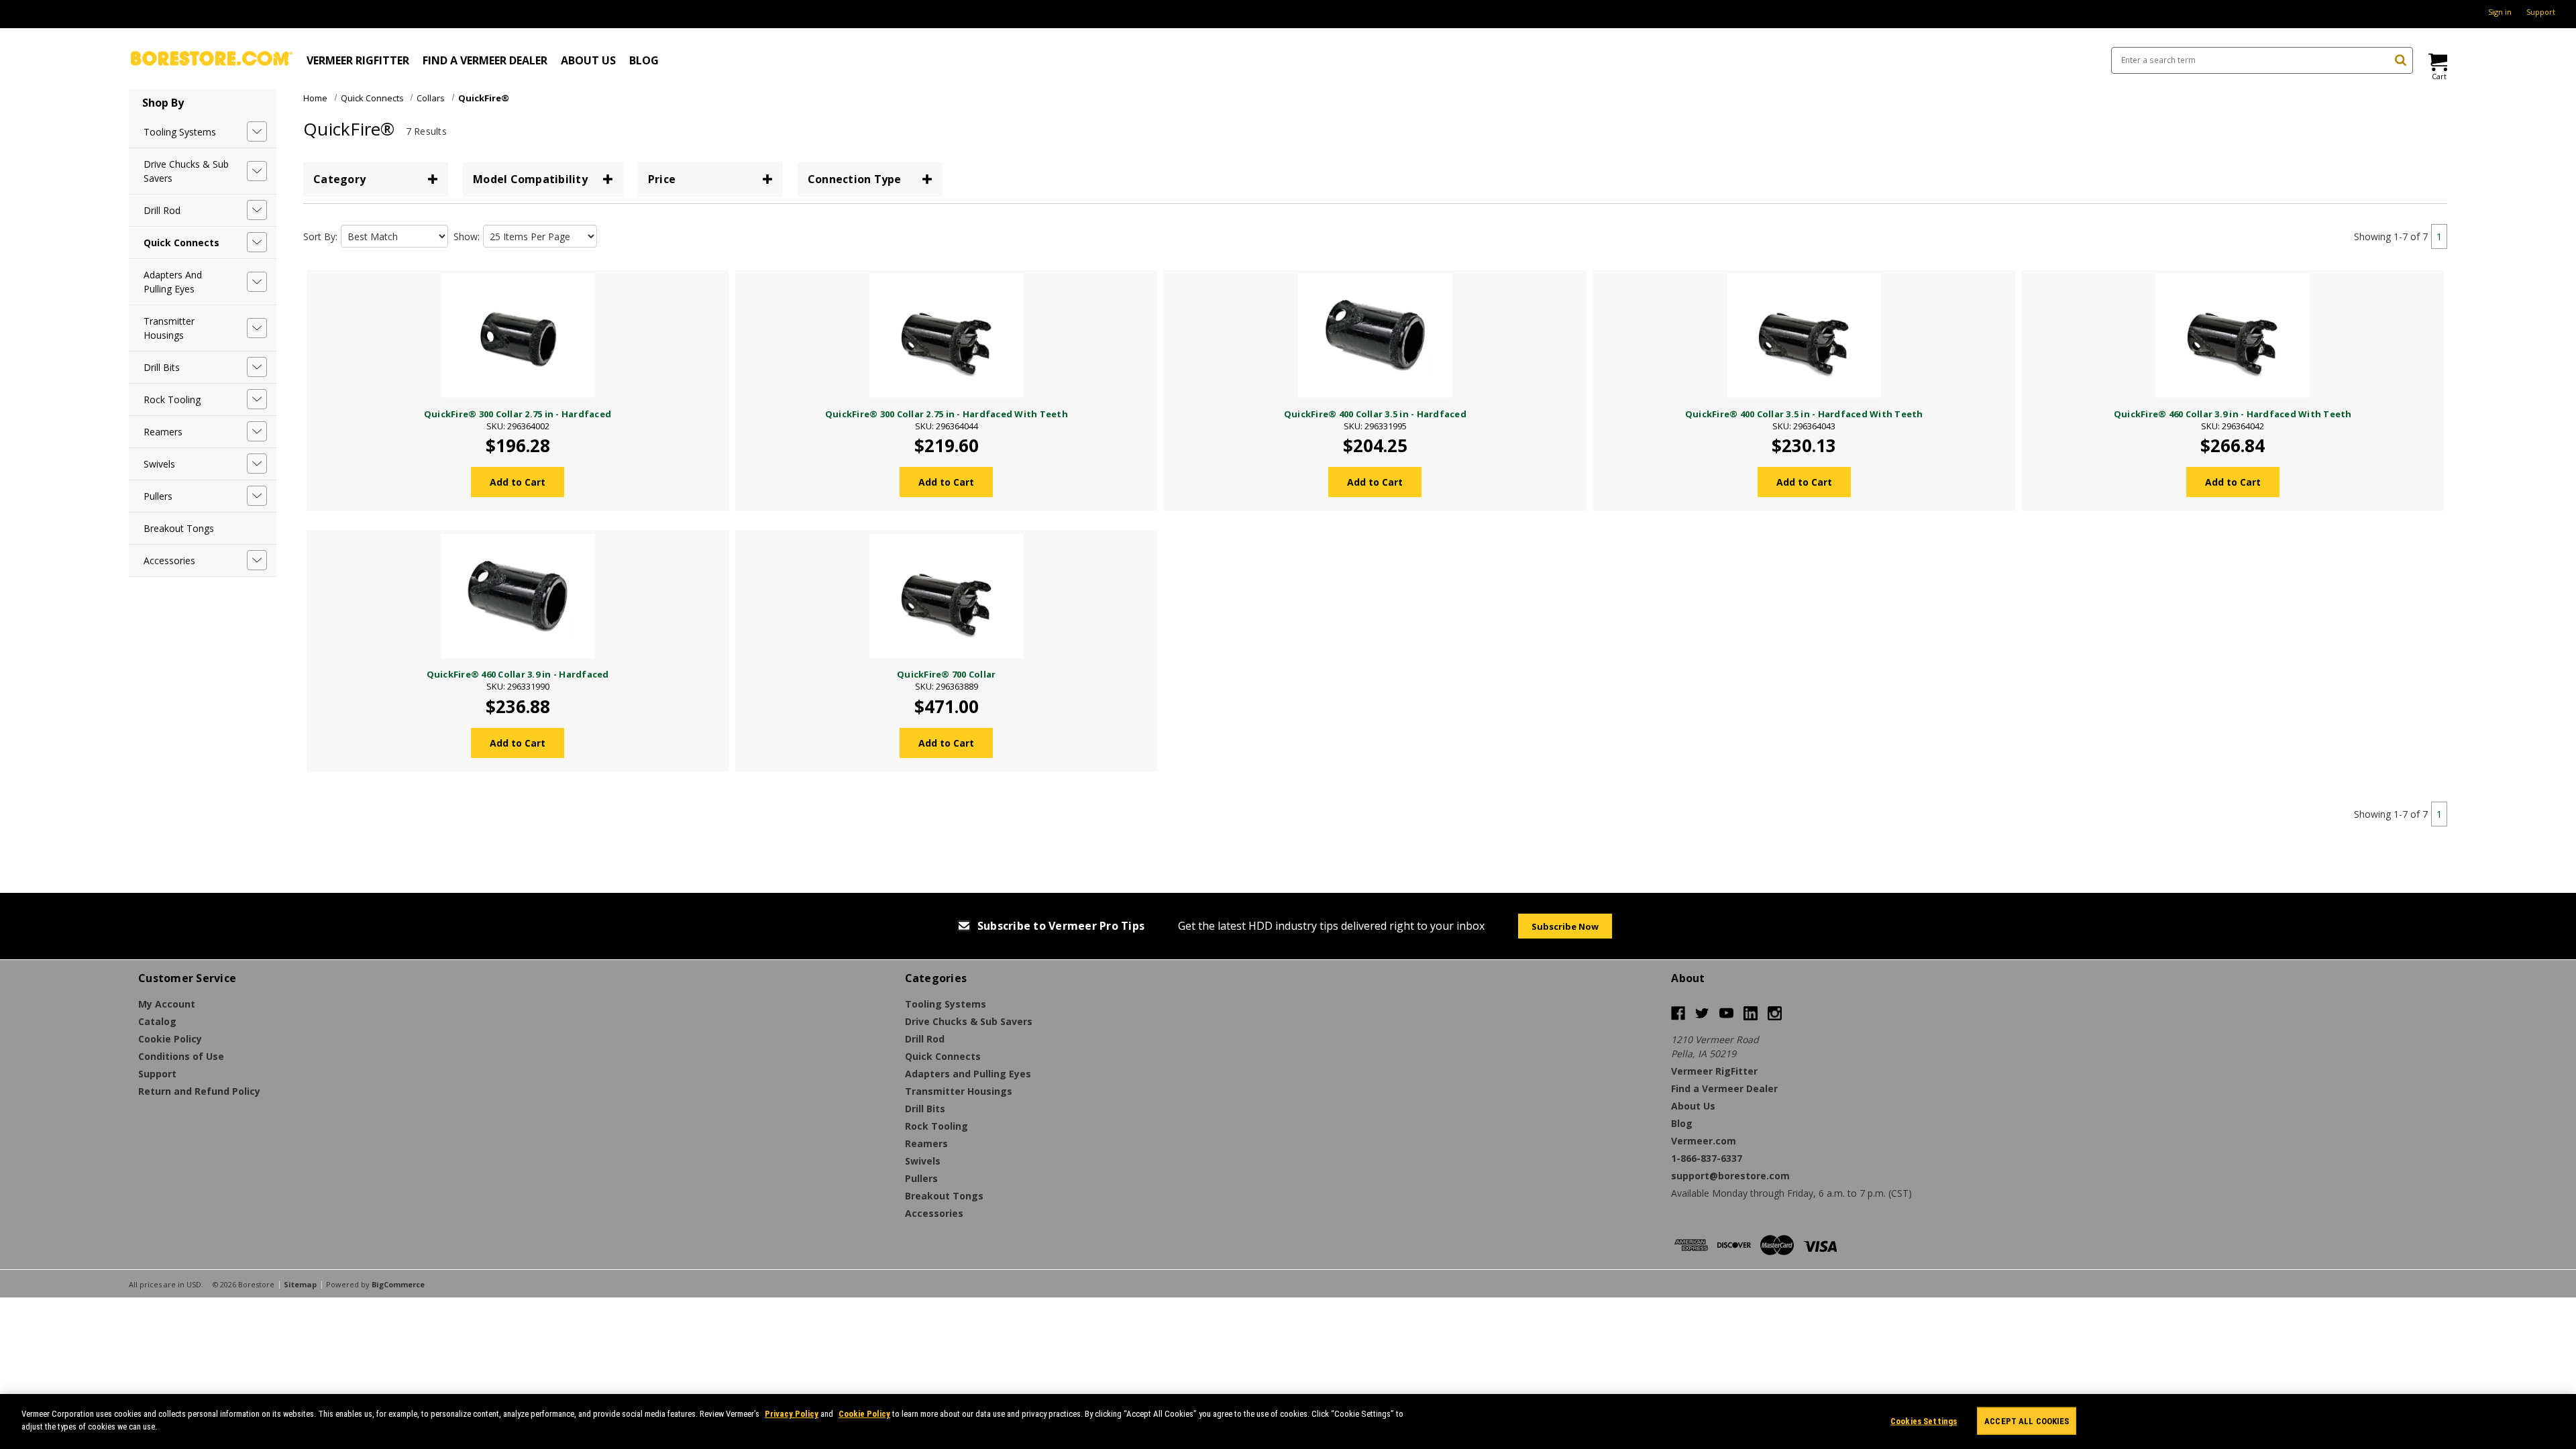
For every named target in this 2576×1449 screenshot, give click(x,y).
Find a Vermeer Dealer (485, 60)
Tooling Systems (180, 132)
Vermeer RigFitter (358, 60)
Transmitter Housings (169, 328)
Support (2541, 12)
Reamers (163, 432)
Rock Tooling (172, 399)
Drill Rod (162, 210)
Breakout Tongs (179, 528)
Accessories (169, 560)
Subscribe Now (1565, 926)
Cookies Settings (1924, 1421)
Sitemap (300, 1284)
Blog (644, 60)
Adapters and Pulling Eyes (173, 282)
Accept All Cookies (2027, 1421)
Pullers (158, 496)
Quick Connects (181, 243)
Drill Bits (162, 367)
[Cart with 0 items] (2437, 62)
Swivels (159, 464)
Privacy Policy (792, 1414)
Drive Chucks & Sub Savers (186, 171)
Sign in (2500, 12)
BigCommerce (398, 1284)
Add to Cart (518, 482)
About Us (588, 60)
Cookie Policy (864, 1414)
